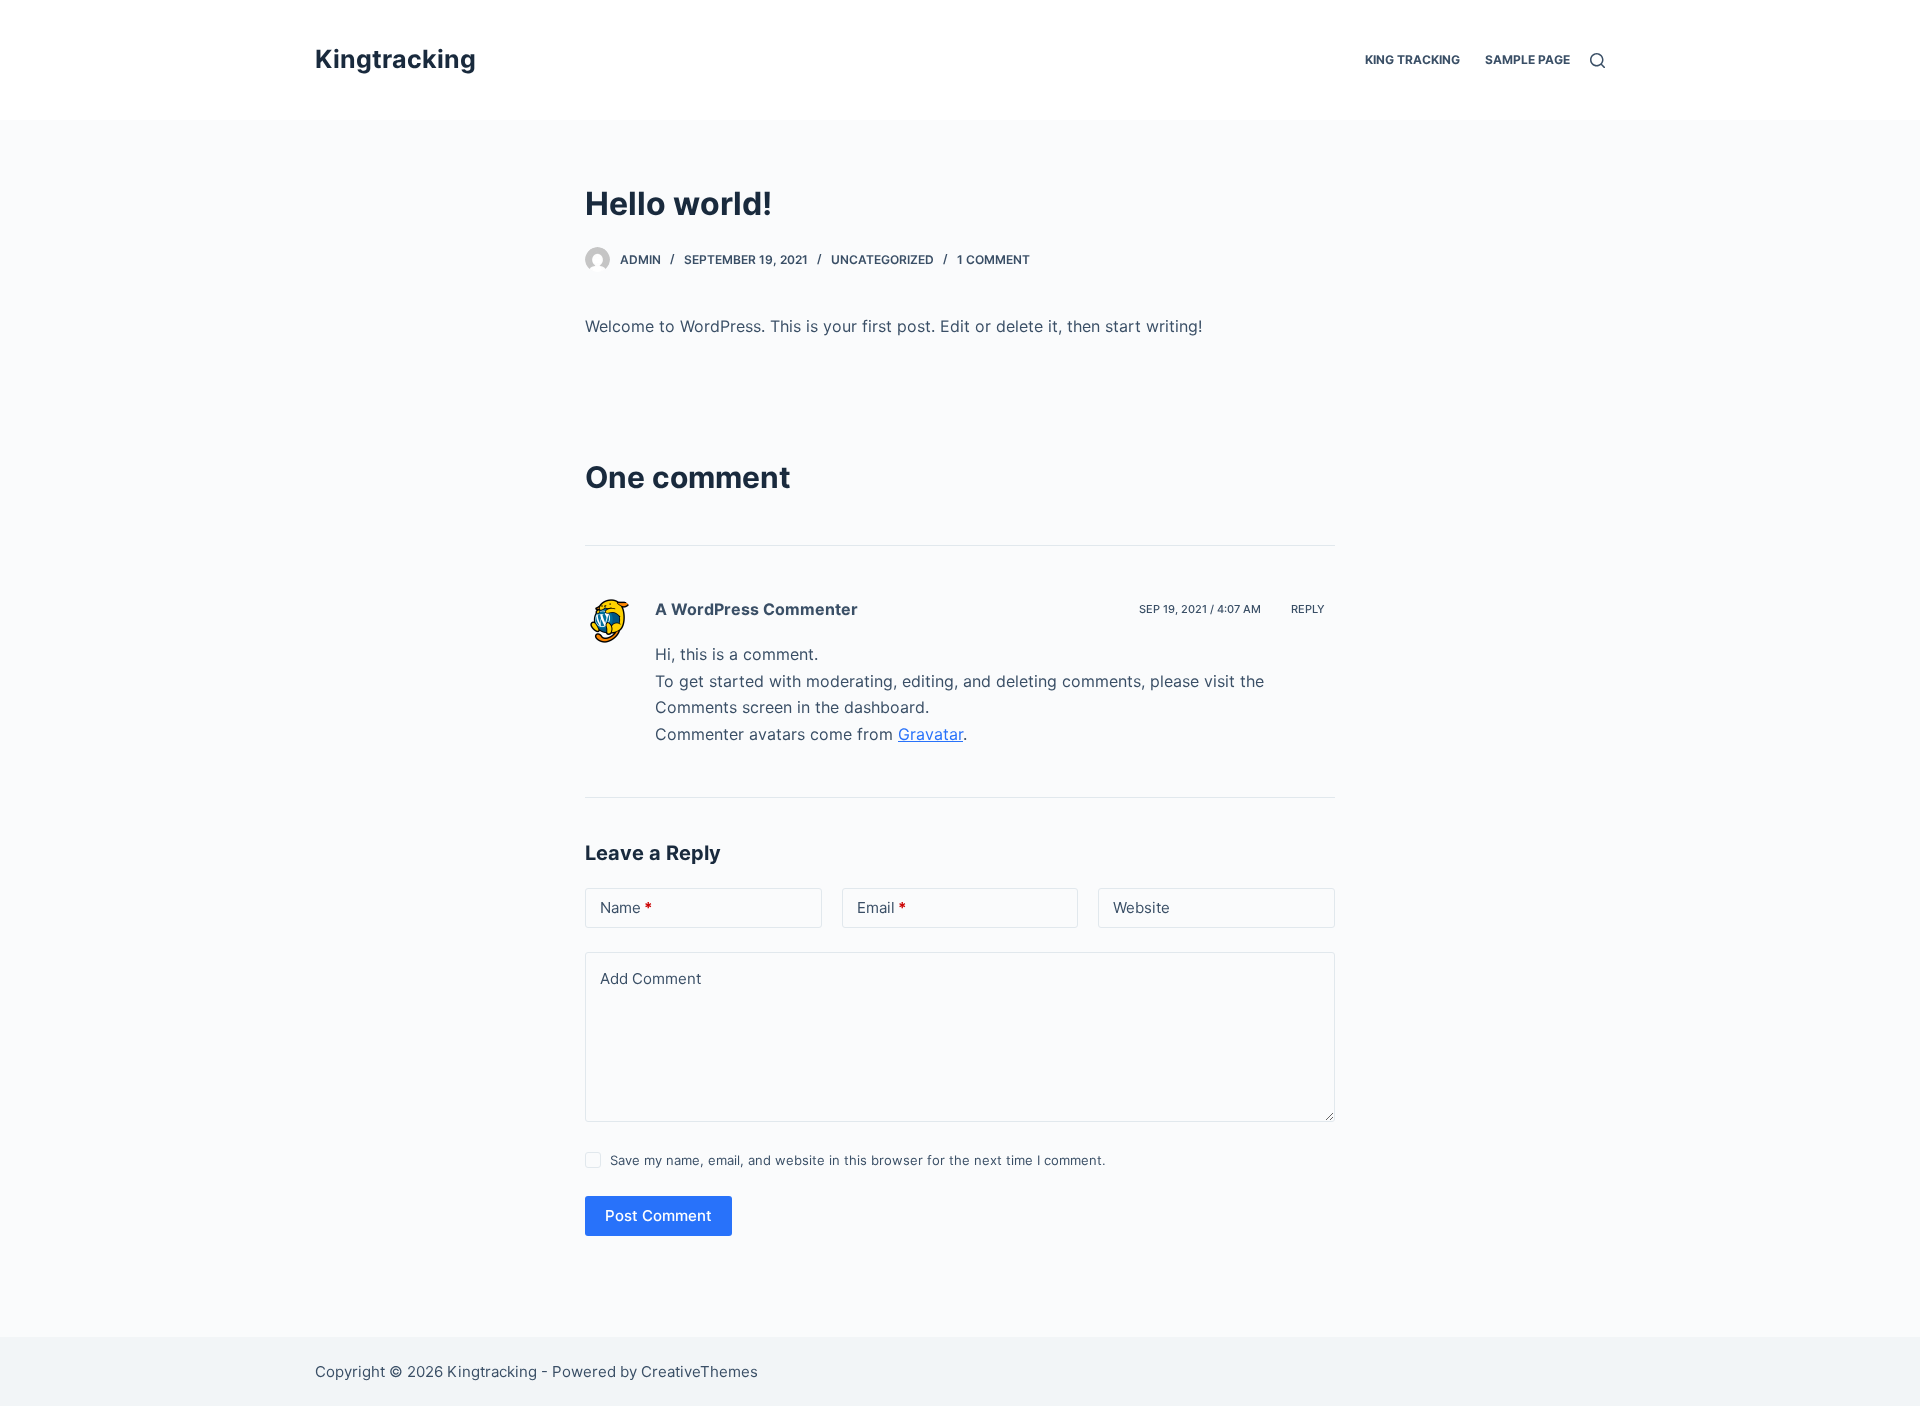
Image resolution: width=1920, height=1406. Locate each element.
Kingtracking (395, 59)
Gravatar (930, 734)
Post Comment (658, 1215)
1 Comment (993, 259)
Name (626, 907)
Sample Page (1527, 59)
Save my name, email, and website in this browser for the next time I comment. (858, 1160)
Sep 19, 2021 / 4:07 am (1200, 609)
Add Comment (650, 978)
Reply (1308, 609)
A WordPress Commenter (756, 609)
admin (640, 259)
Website (1141, 907)
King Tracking (1412, 59)
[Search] (1597, 60)
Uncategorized (882, 259)
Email (881, 907)
